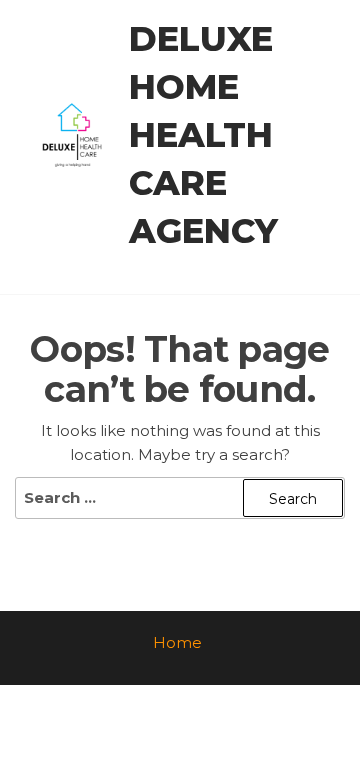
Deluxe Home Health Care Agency (203, 135)
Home (177, 642)
